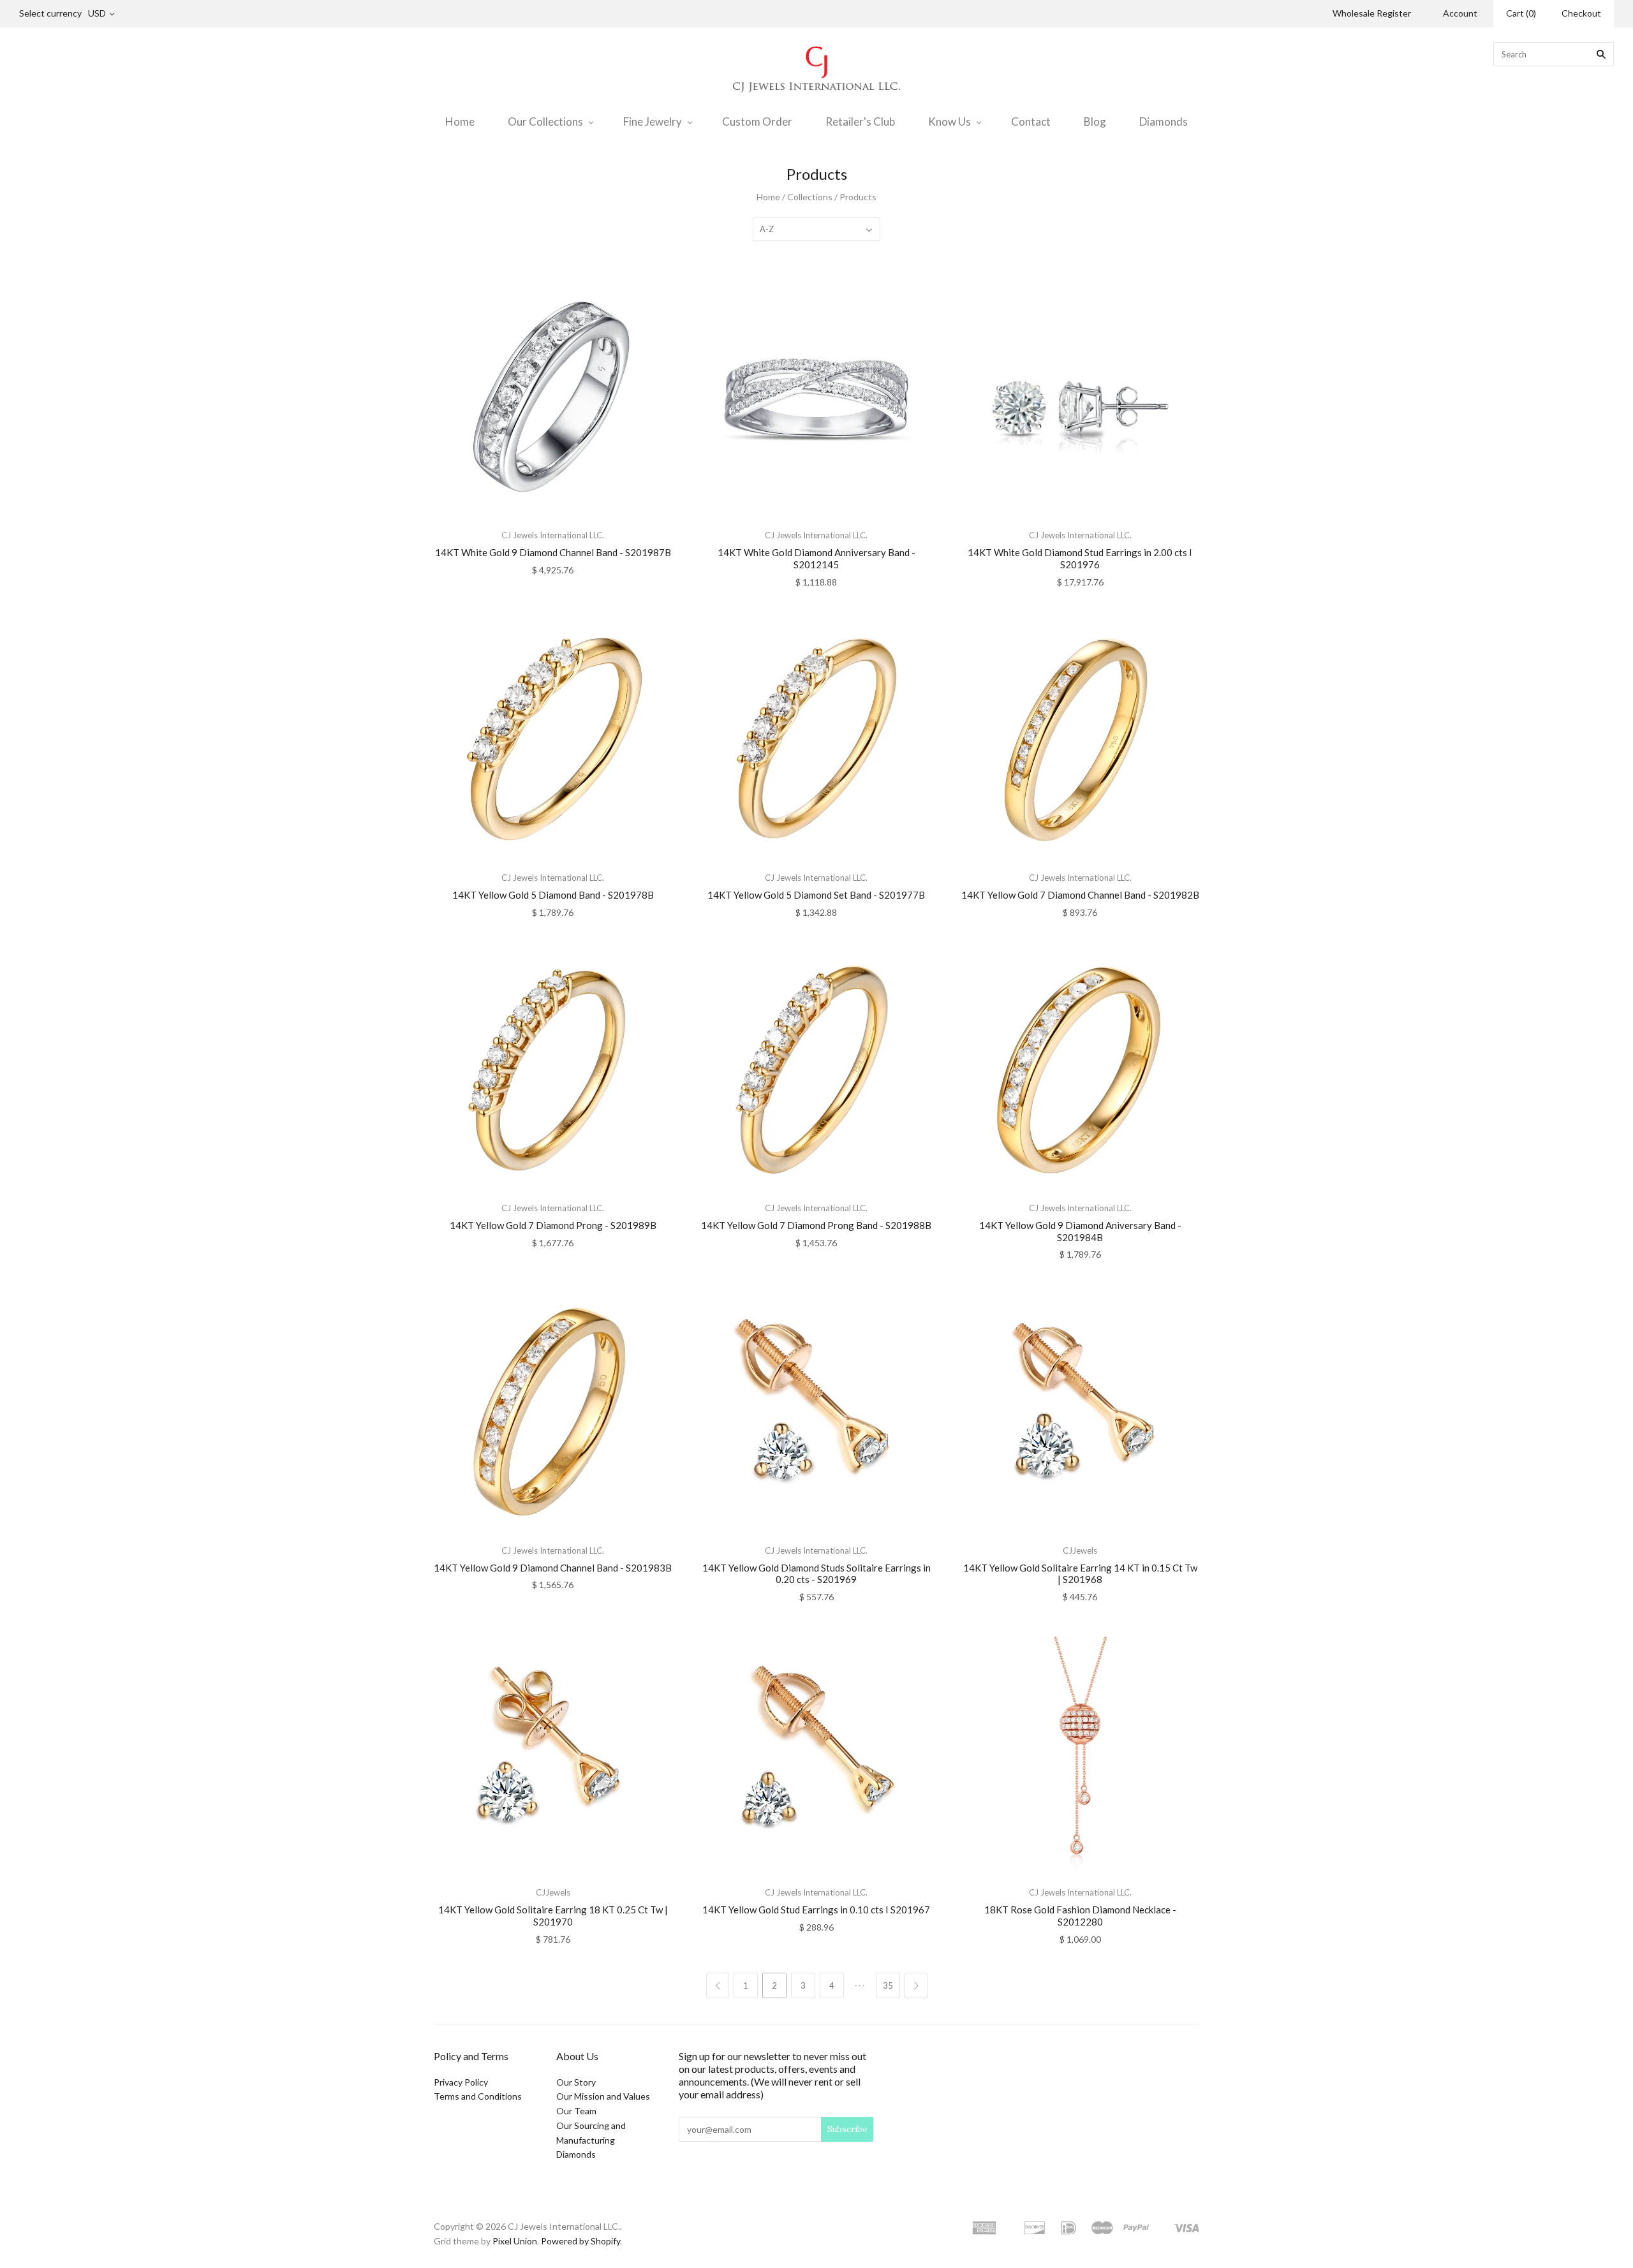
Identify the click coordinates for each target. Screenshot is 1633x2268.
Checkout (1581, 13)
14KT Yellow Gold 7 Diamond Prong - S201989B (553, 1225)
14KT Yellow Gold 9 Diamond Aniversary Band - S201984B (1080, 1231)
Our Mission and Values (603, 2096)
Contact (1031, 121)
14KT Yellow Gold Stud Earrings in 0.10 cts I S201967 (816, 1910)
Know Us (950, 121)
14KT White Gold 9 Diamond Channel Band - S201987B (553, 552)
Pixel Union (515, 2241)
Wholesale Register (1372, 13)
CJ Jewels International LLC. (553, 535)
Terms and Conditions (478, 2096)
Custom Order (757, 121)
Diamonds (1164, 121)
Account (1460, 13)
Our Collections (545, 121)
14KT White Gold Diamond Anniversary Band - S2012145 (816, 558)
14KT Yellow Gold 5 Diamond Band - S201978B (553, 895)
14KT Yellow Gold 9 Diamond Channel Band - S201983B (553, 1568)
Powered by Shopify (580, 2241)
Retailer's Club (860, 121)
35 (888, 1985)
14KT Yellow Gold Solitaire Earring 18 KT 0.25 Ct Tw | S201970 (553, 1916)
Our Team (576, 2111)
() (1521, 13)
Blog (1095, 121)
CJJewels (1080, 1550)
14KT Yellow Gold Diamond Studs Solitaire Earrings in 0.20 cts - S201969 (816, 1574)
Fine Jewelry (653, 121)
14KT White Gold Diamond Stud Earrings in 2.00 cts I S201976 (1080, 558)
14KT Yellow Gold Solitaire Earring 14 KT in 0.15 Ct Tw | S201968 (1080, 1574)
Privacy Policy (461, 2082)
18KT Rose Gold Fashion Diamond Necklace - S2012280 (1080, 1916)
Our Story (576, 2082)
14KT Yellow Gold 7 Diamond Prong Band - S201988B (816, 1225)
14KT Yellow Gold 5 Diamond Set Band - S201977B (816, 895)
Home (460, 121)
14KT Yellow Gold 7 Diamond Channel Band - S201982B (1080, 895)
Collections (810, 197)
